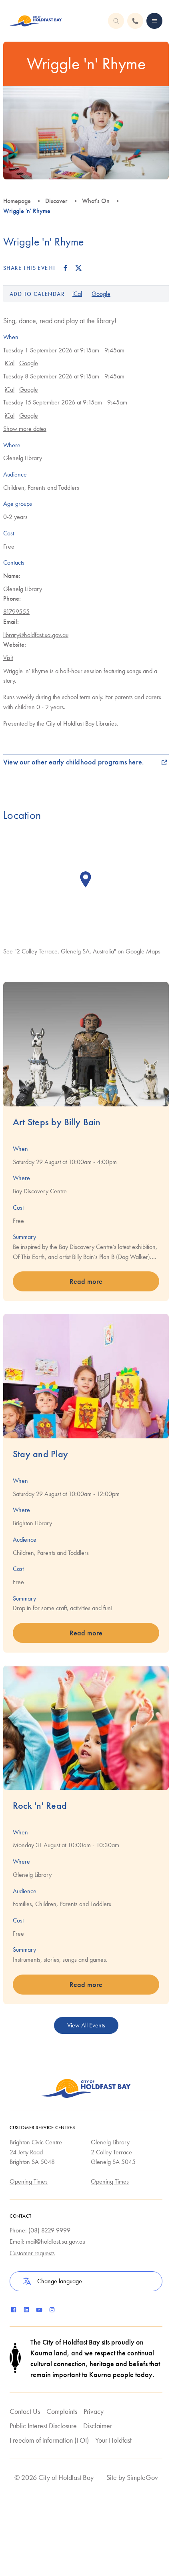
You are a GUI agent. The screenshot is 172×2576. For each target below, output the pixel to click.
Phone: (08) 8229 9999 (40, 2230)
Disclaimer (98, 2426)
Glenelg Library (23, 458)
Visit (8, 658)
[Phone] (154, 21)
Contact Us (25, 2411)
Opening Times (29, 2181)
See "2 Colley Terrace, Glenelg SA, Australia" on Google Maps (82, 951)
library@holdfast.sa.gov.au (36, 635)
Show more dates (25, 429)
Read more (86, 1281)
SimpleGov (142, 2477)
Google (101, 294)
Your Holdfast (113, 2440)
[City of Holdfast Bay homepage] (36, 21)
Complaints (62, 2411)
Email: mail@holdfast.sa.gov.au (47, 2241)
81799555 (16, 612)
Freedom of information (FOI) (49, 2440)
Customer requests (32, 2253)
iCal (77, 294)
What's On (96, 201)
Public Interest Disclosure (43, 2426)
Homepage (17, 201)
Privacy (94, 2411)
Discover (56, 201)
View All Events (86, 2025)
